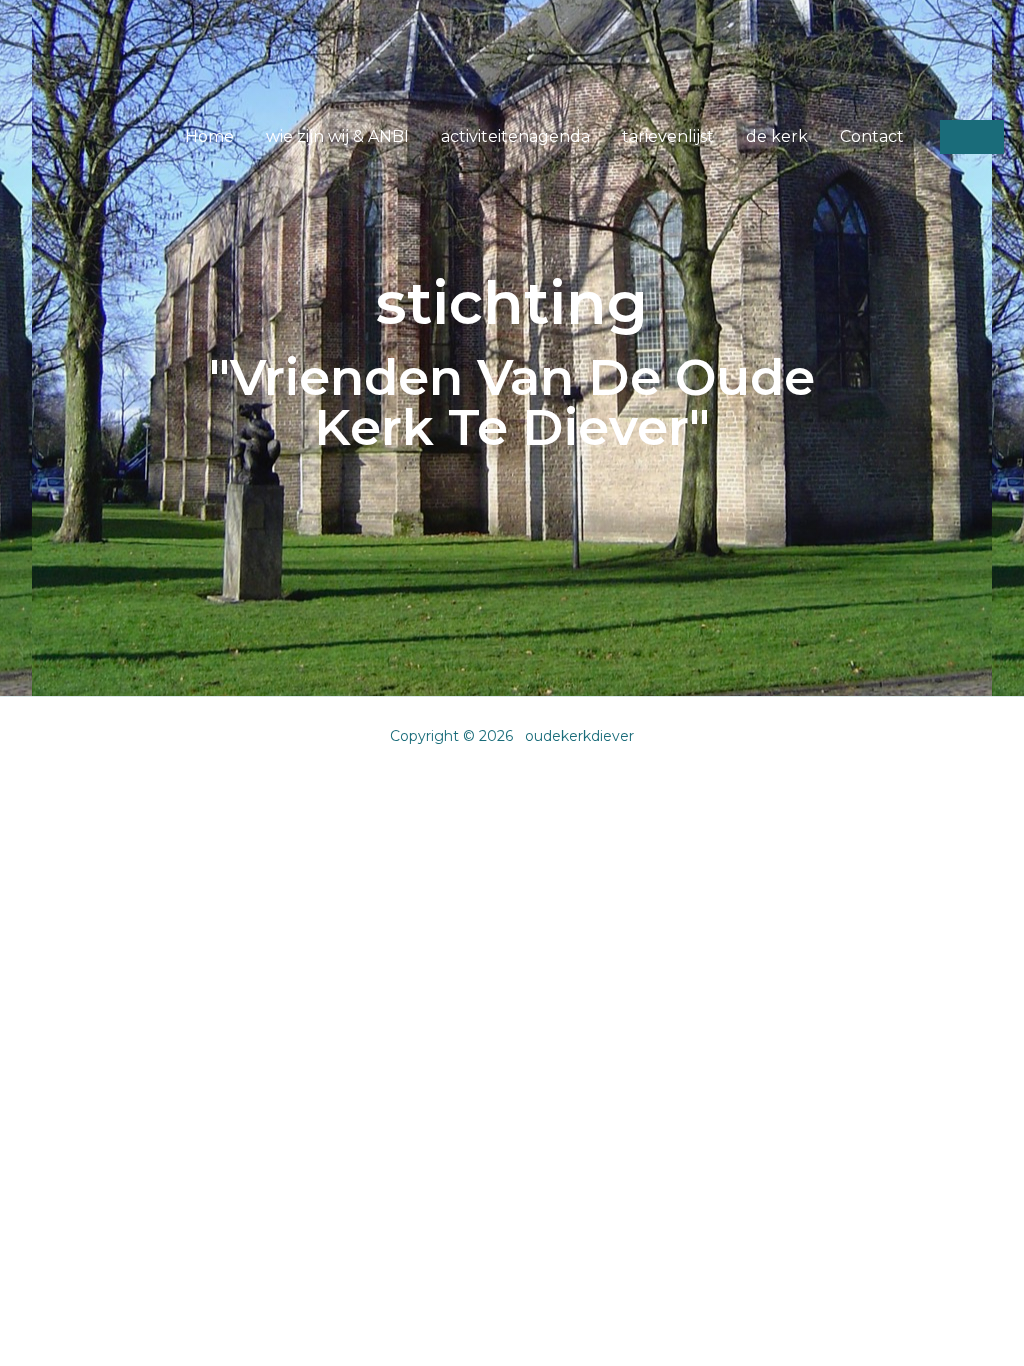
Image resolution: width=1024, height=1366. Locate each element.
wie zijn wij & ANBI (337, 136)
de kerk (777, 136)
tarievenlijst (668, 136)
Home (209, 136)
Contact (872, 136)
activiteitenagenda (515, 136)
